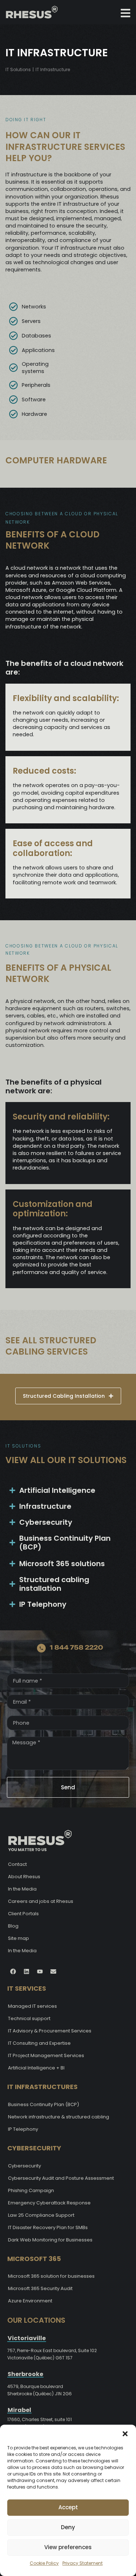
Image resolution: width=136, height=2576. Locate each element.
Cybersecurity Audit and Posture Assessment (61, 2178)
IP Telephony (23, 2129)
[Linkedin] (26, 1971)
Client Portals (23, 1914)
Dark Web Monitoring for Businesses (50, 2240)
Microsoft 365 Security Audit (40, 2288)
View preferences (68, 2547)
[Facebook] (13, 1971)
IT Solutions (18, 69)
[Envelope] (53, 1971)
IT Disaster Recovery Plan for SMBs (48, 2227)
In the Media (22, 1889)
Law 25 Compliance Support (41, 2215)
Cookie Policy (44, 2563)
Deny (68, 2527)
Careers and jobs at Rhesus (41, 1901)
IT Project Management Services (46, 2055)
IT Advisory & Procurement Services (50, 2031)
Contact (17, 1864)
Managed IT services (32, 2006)
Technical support (29, 2018)
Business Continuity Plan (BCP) (44, 2104)
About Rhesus (24, 1877)
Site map (18, 1938)
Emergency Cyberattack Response (49, 2203)
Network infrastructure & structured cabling (59, 2117)
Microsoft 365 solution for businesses (51, 2276)
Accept (68, 2507)
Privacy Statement (83, 2563)
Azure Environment (30, 2301)
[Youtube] (40, 1971)
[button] (125, 2434)
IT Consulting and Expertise (39, 2043)
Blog (13, 1926)
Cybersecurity (24, 2166)
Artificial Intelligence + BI (36, 2068)
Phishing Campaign (31, 2190)
